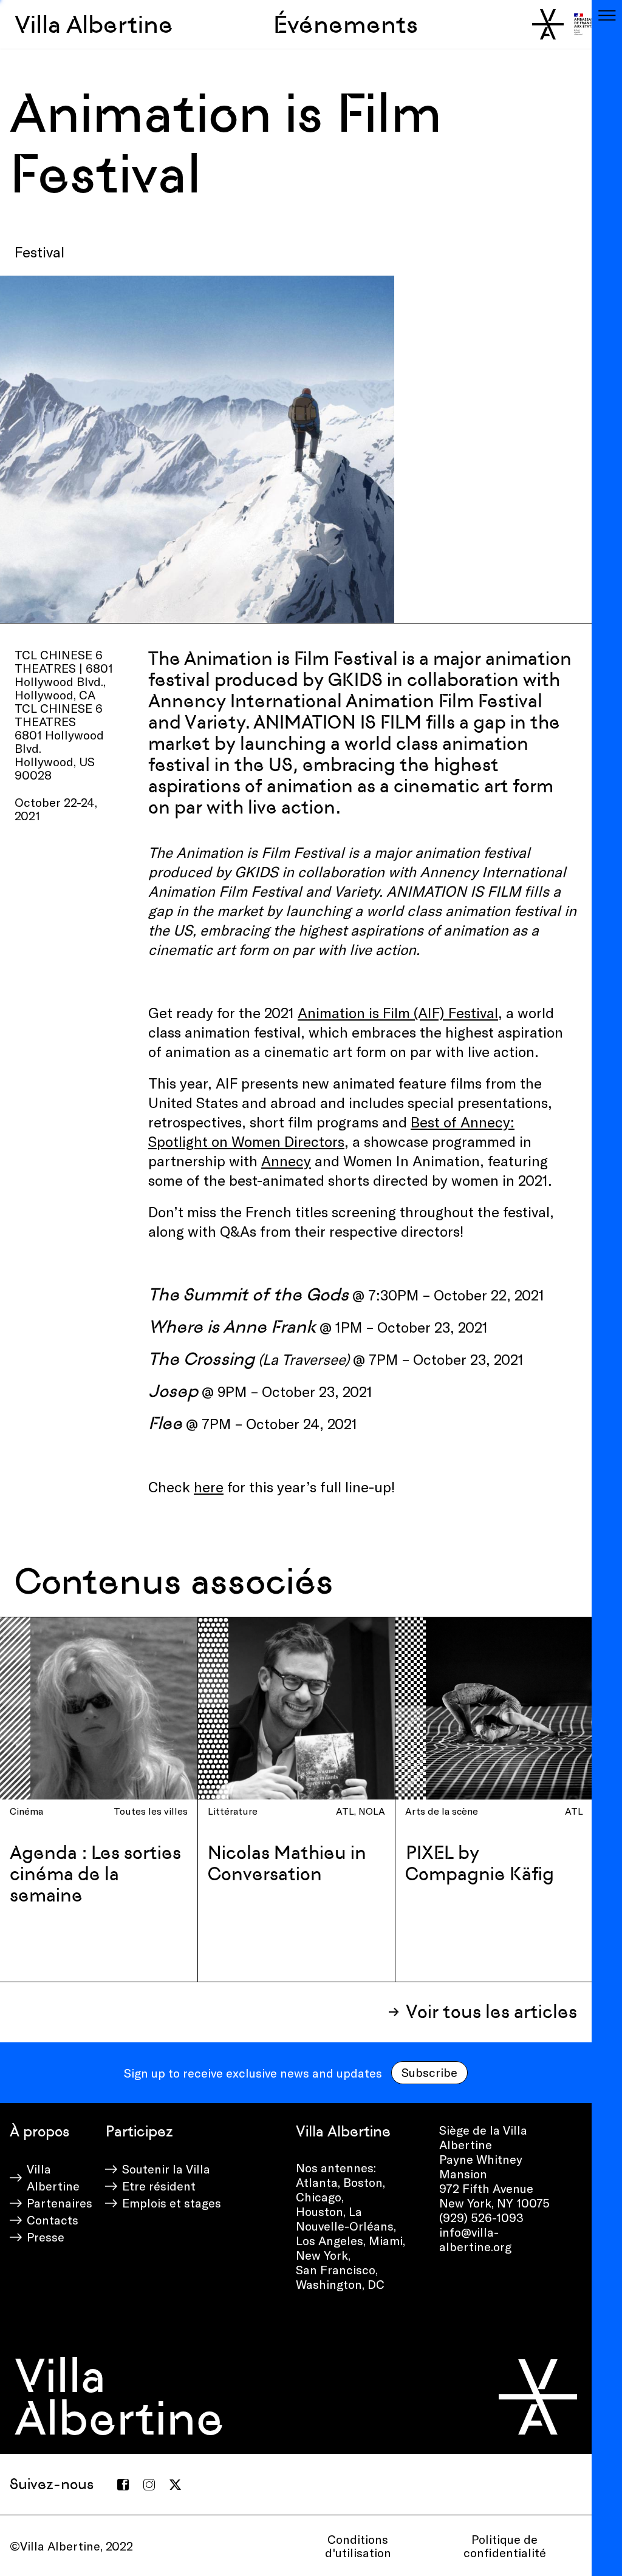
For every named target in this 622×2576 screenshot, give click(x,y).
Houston (320, 2211)
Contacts (53, 2220)
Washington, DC (340, 2284)
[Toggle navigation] (607, 15)
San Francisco (336, 2269)
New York (322, 2255)
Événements (346, 24)
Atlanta (317, 2182)
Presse (46, 2237)
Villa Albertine (94, 24)
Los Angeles (330, 2240)
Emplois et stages (172, 2203)
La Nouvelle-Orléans (345, 2218)
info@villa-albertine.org (475, 2239)
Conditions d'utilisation (358, 2546)
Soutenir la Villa (166, 2169)
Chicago (319, 2197)
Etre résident (159, 2186)
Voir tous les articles (491, 2012)
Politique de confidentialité (505, 2546)
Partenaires (60, 2203)
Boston (363, 2182)
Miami (386, 2240)
